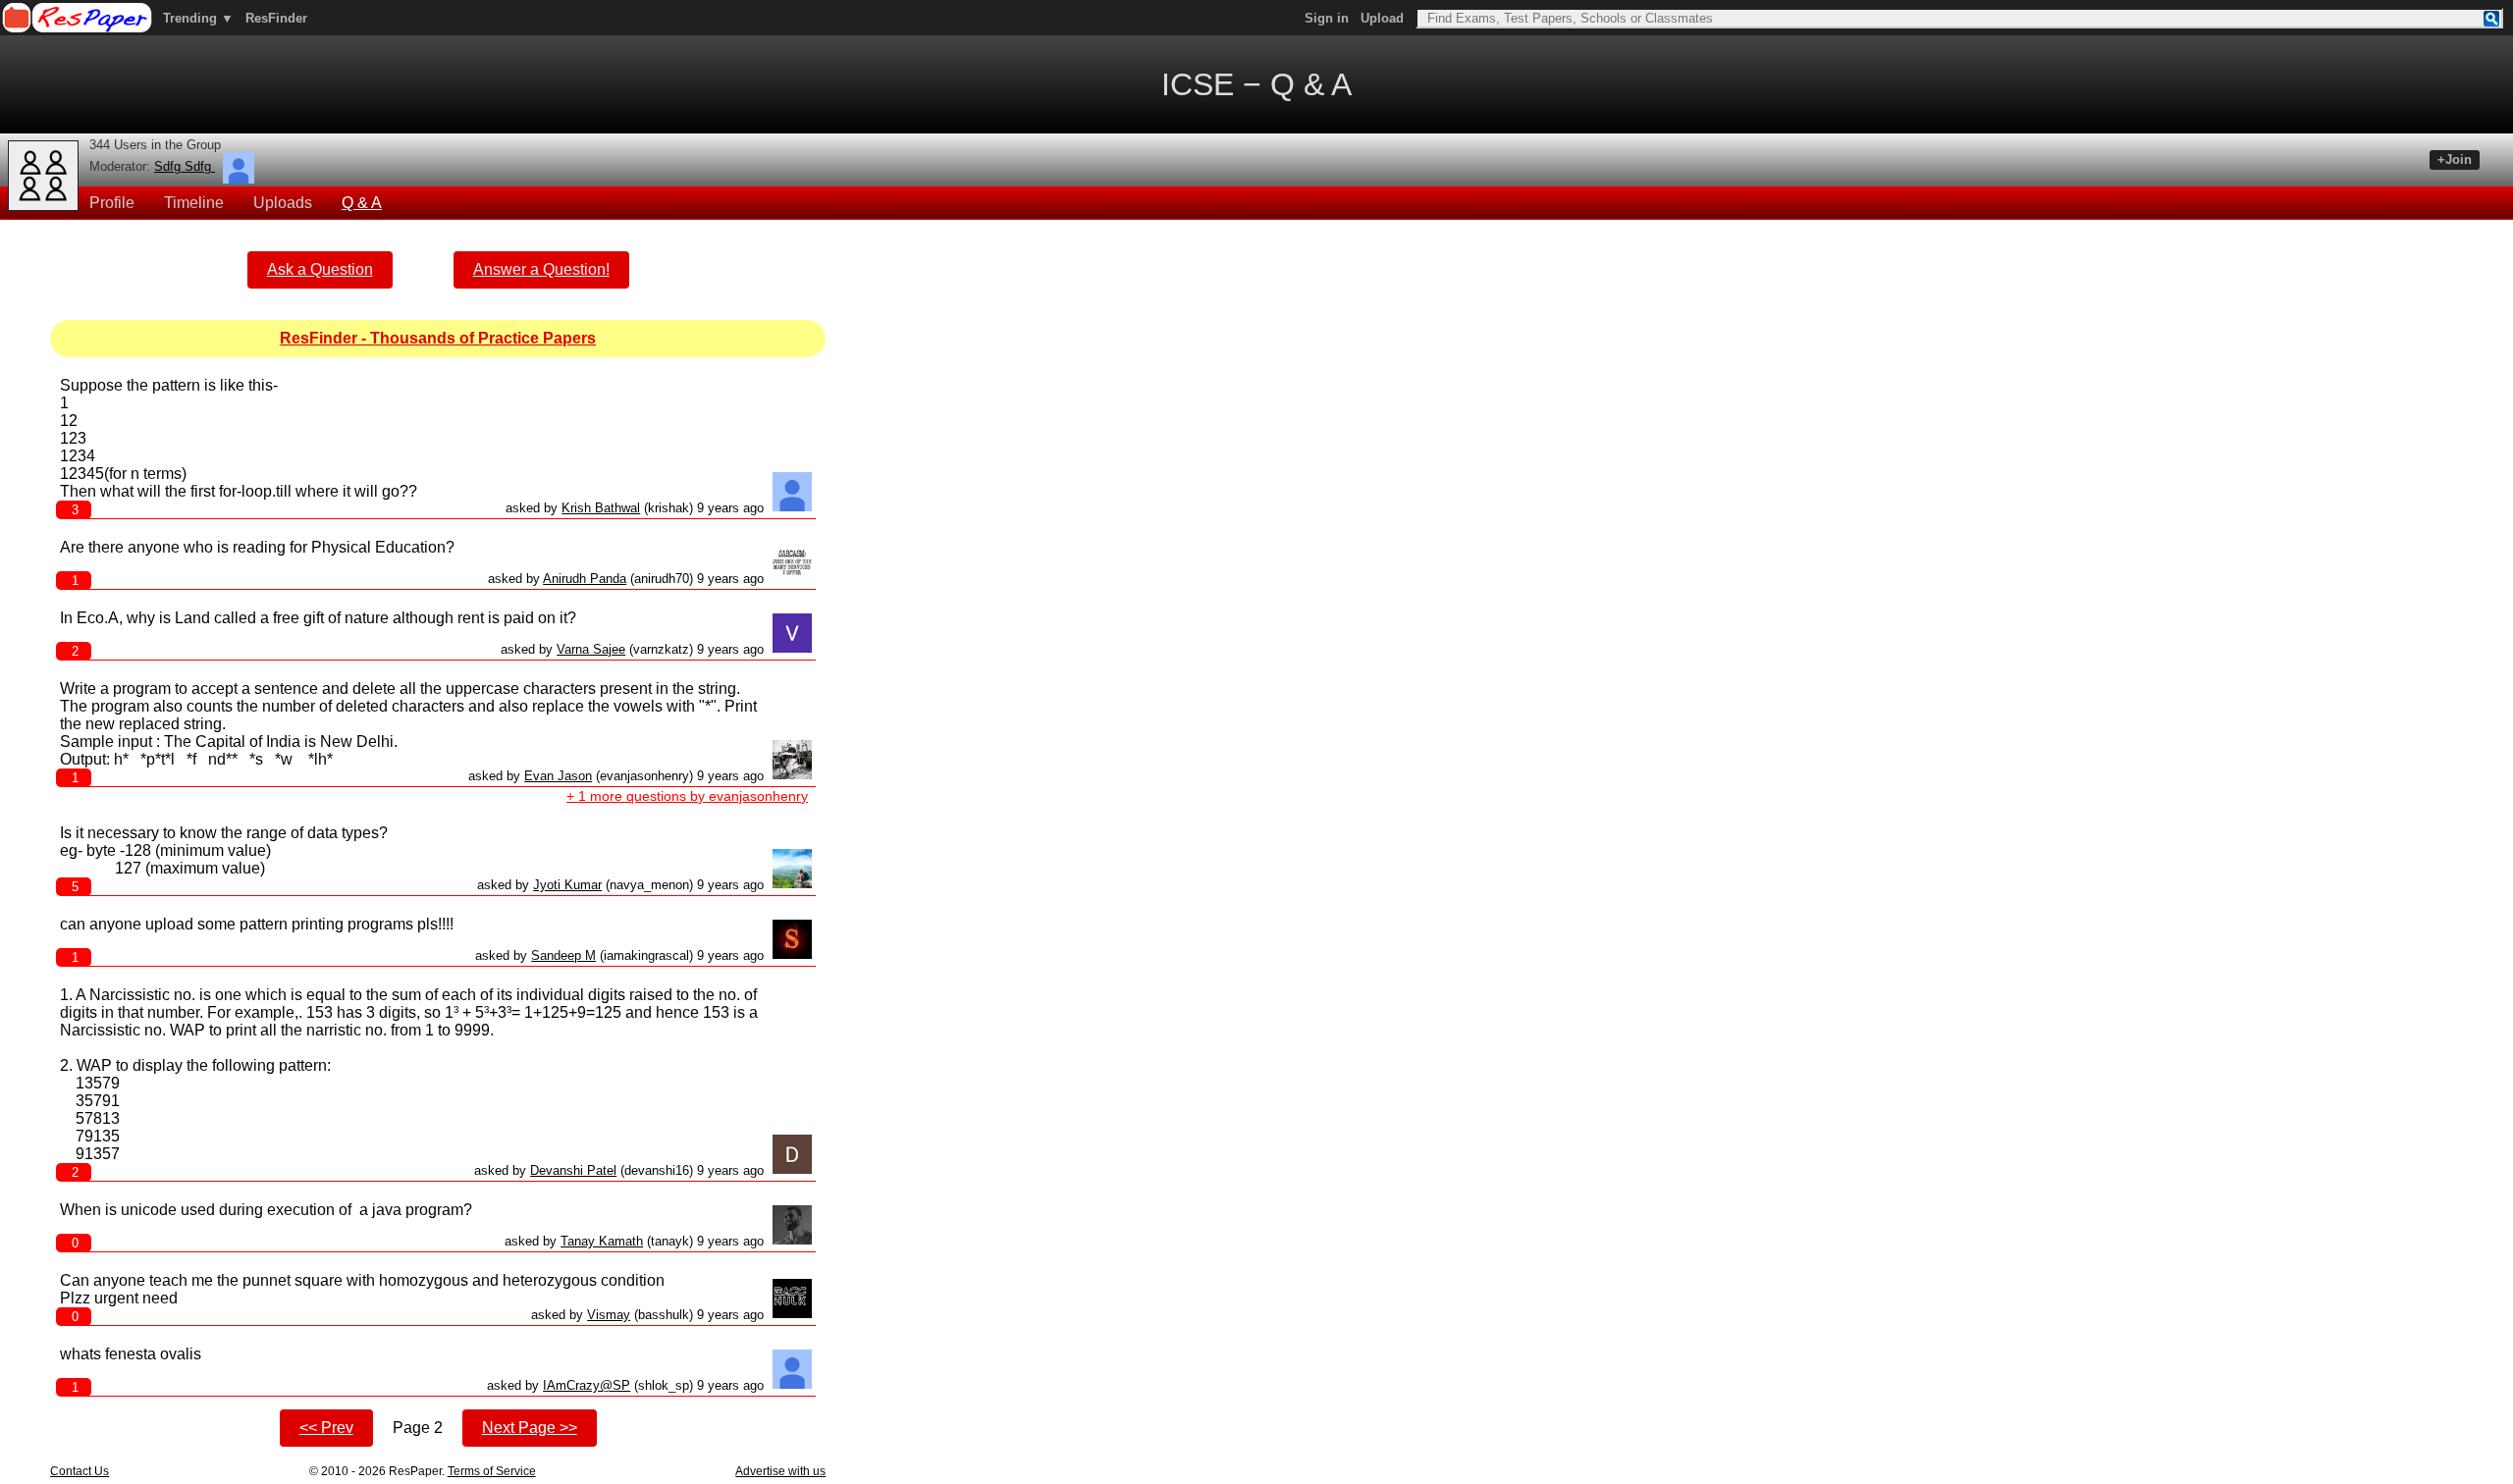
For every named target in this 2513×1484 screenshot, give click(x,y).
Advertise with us (780, 1471)
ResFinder (276, 18)
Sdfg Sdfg (185, 166)
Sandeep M (563, 955)
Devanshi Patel (573, 1170)
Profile (112, 203)
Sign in (1327, 18)
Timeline (194, 203)
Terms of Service (492, 1471)
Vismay (609, 1315)
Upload (1382, 18)
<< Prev (326, 1428)
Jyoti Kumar (567, 885)
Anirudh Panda (585, 579)
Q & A (362, 203)
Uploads (283, 203)
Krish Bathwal (601, 508)
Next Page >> (530, 1428)
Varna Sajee (591, 649)
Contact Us (80, 1471)
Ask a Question (320, 269)
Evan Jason (558, 776)
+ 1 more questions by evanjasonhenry (687, 796)
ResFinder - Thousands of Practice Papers (438, 338)
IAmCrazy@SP (587, 1385)
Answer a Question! (541, 269)
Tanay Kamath (602, 1241)
